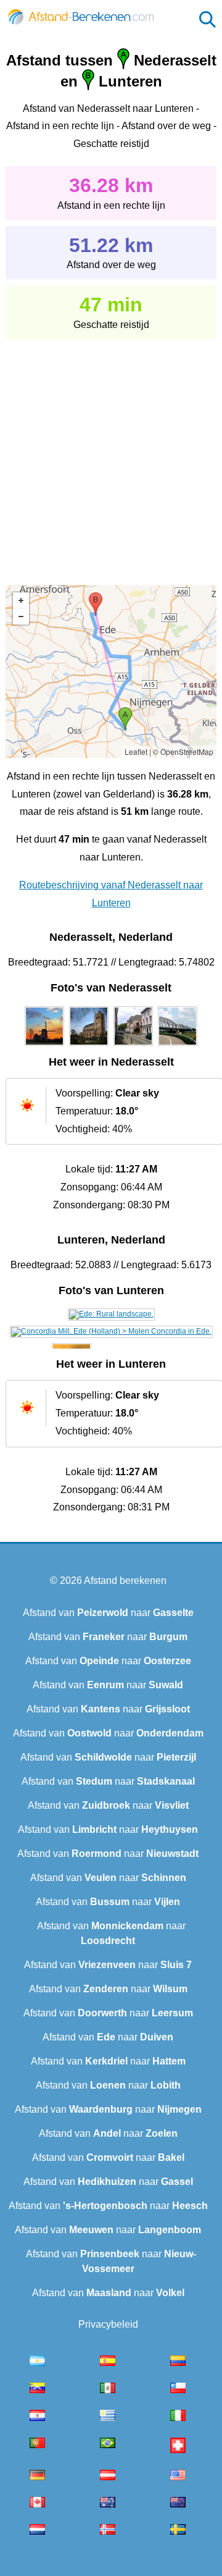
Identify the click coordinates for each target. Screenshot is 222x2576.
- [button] (21, 617)
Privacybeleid (108, 2324)
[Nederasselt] (44, 1046)
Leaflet (136, 751)
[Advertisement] (111, 453)
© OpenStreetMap (183, 751)
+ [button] (21, 600)
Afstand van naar (108, 1613)
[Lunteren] (111, 1314)
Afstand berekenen (125, 1581)
